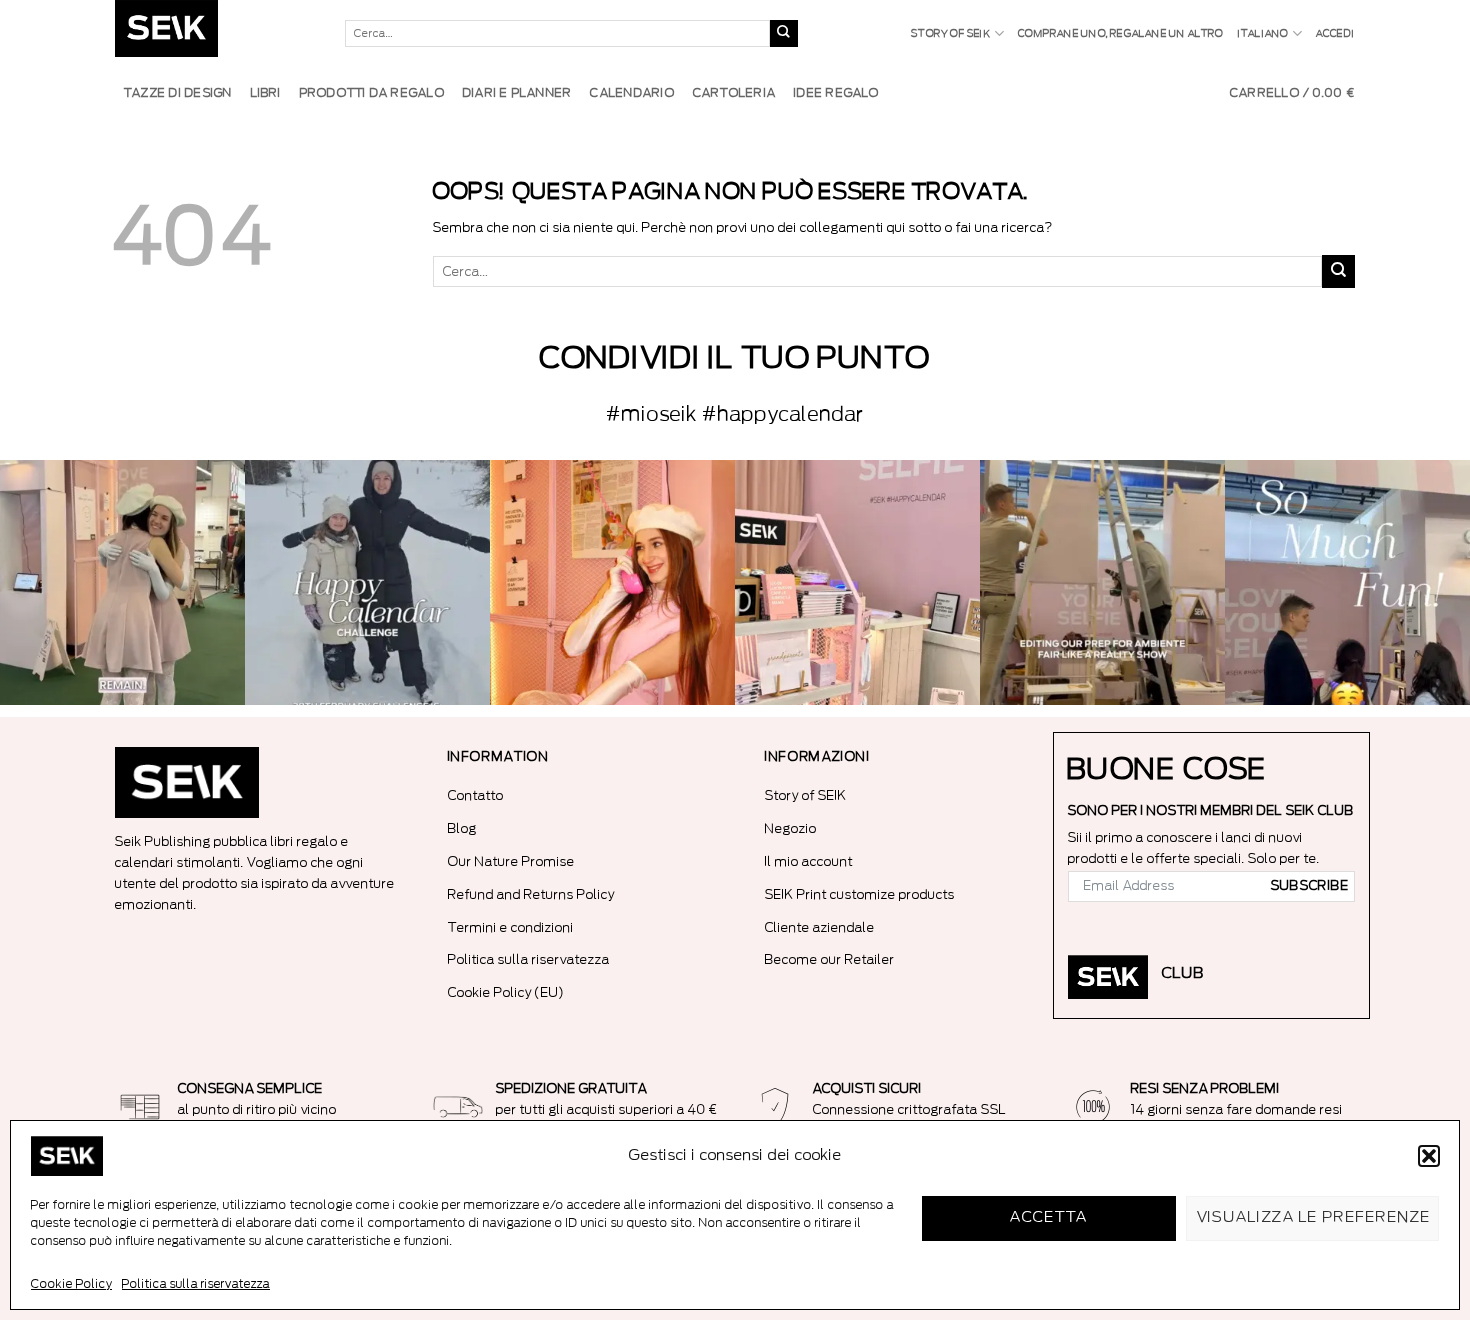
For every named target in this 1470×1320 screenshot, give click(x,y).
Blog (462, 828)
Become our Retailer (830, 959)
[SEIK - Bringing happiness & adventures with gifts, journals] (215, 33)
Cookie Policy (71, 1284)
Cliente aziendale (820, 927)
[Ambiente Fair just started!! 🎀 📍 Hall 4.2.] (857, 582)
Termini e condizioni (511, 927)
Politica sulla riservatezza (196, 1284)
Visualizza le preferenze (1314, 1217)
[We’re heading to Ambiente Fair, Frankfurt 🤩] (1347, 582)
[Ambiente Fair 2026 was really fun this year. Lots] (612, 582)
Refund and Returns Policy (531, 894)
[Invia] (784, 34)
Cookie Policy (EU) (506, 992)
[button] (1429, 1156)
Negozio (791, 828)
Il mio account (809, 861)
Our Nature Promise (511, 861)
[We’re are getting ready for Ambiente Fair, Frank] (1102, 582)
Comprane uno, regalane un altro (1120, 34)
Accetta (1048, 1217)
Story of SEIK (951, 34)
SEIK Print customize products (860, 894)
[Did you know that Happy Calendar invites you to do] (367, 582)
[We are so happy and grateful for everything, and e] (122, 582)
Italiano (1263, 34)
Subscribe (1310, 886)
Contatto (476, 795)
